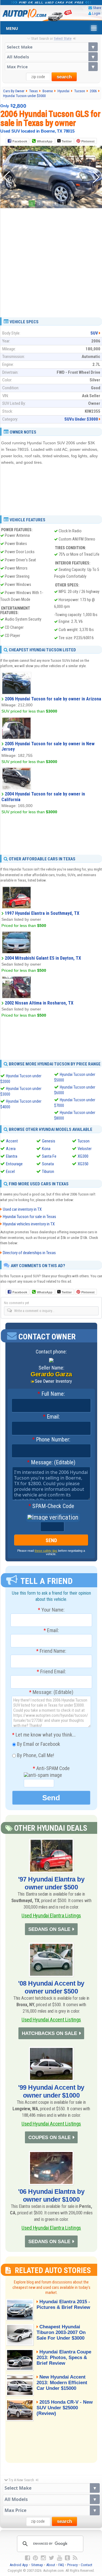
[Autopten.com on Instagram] (43, 2558)
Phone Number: (51, 1440)
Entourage (14, 1164)
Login (96, 13)
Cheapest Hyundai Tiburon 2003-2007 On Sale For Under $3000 (61, 2332)
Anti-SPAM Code (51, 1768)
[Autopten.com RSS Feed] (75, 2558)
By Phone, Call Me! (35, 1755)
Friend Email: (51, 1672)
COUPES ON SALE (49, 2137)
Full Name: (51, 1394)
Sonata (48, 1164)
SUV (94, 333)
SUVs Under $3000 (81, 419)
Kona (46, 1149)
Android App (19, 2565)
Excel (10, 1171)
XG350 (83, 1164)
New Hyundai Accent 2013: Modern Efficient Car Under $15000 (62, 2383)
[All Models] (51, 57)
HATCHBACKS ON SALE (49, 2033)
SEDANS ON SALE (49, 1929)
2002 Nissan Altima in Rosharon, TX (39, 1003)
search (64, 77)
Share (97, 8)
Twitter (66, 141)
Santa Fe (49, 1156)
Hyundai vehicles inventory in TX (29, 1224)
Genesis (49, 1141)
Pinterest (88, 141)
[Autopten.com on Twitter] (51, 2558)
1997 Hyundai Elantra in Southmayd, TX (42, 913)
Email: (51, 1417)
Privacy (72, 2565)
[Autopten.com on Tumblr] (67, 2558)
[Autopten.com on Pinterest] (35, 2558)
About (51, 2565)
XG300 (83, 1156)
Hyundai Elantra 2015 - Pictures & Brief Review (63, 2304)
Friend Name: (51, 1651)
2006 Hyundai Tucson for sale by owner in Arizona (53, 699)
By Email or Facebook (38, 1744)
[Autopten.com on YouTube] (59, 2558)
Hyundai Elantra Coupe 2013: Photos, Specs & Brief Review (64, 2358)
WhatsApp (45, 141)
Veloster (85, 1149)
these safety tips (46, 1551)
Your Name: (51, 1610)
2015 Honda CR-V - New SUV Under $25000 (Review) (65, 2408)
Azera (11, 1149)
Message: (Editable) (51, 1463)
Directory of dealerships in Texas (29, 1253)
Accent (12, 1141)
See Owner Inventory (53, 1381)
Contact (87, 2565)
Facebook (20, 141)
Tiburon (48, 1171)
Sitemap (37, 2565)
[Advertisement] (51, 261)
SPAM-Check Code (51, 1506)
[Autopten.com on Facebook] (27, 2558)
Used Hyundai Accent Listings (51, 2020)
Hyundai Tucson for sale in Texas (29, 1217)
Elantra (12, 1156)
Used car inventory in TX (22, 1209)
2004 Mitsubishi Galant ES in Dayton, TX (43, 958)
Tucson (84, 1141)
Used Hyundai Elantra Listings (51, 1915)
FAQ (61, 2565)
